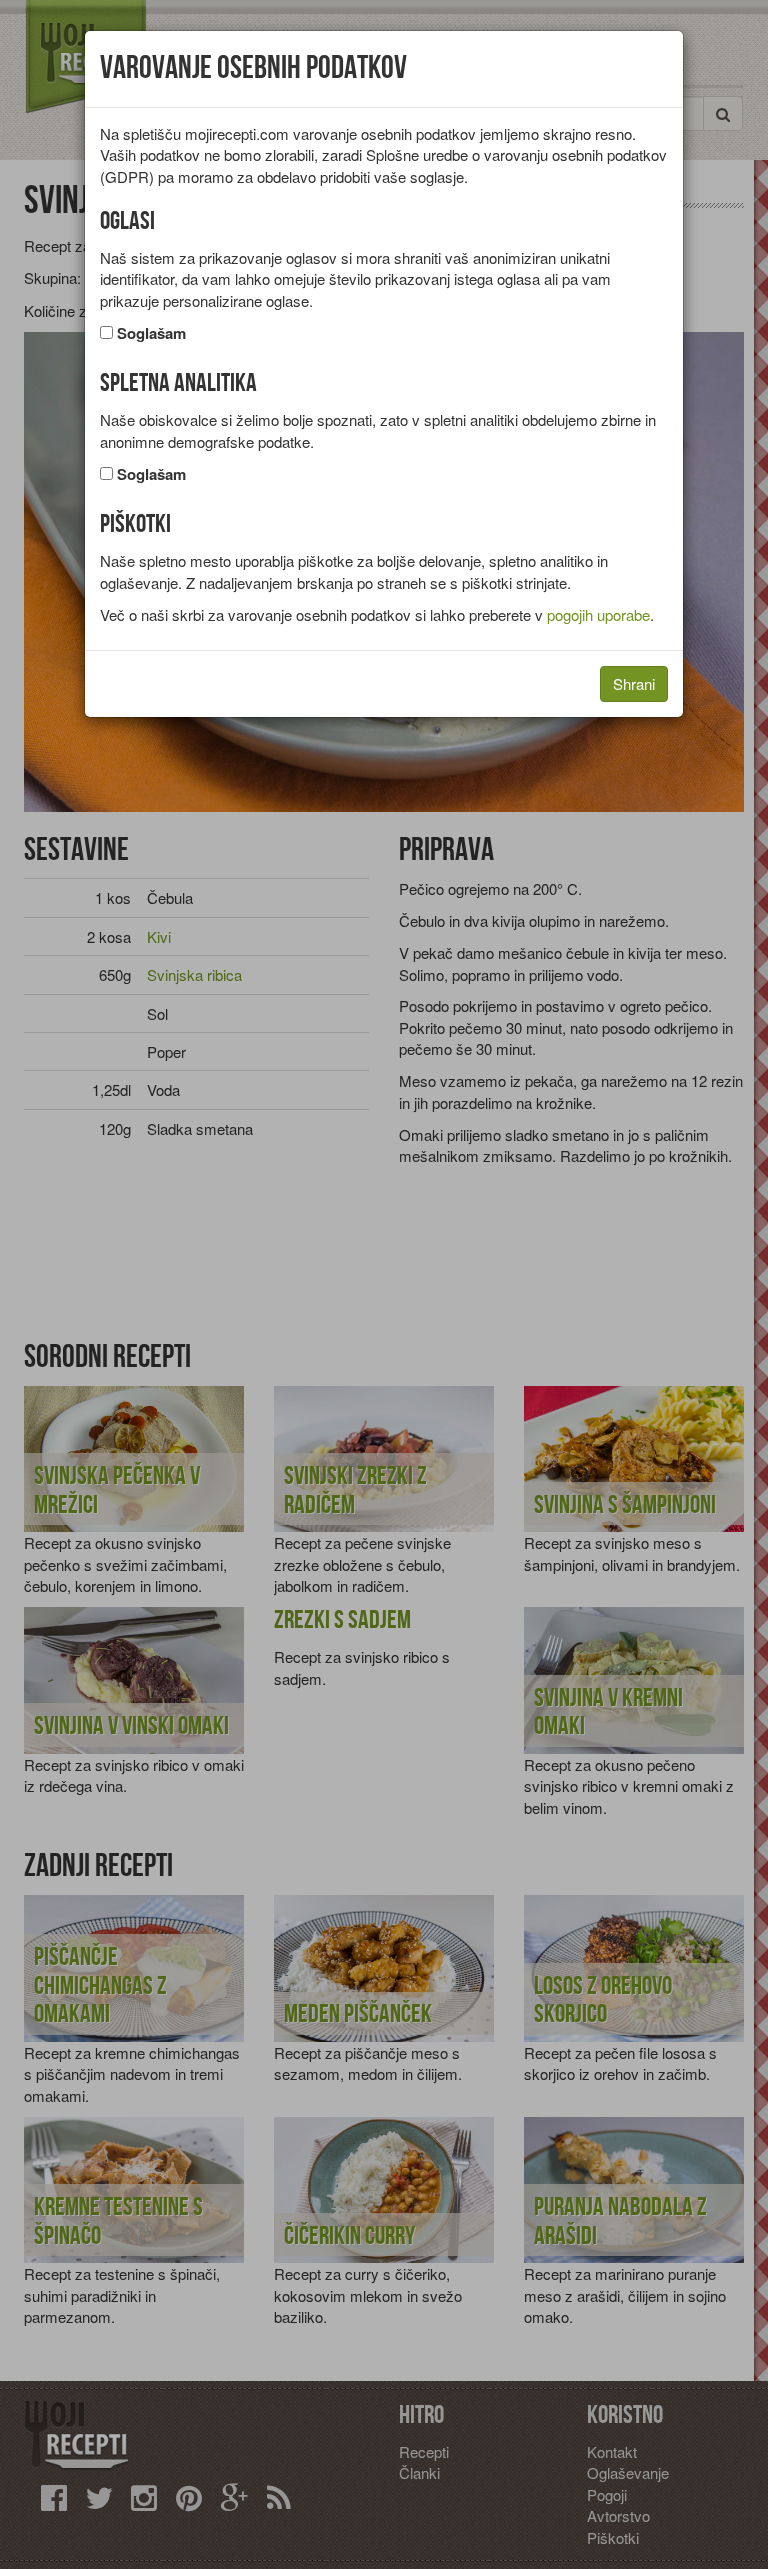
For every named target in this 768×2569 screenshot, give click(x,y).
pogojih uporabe (598, 614)
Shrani (634, 683)
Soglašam (151, 333)
